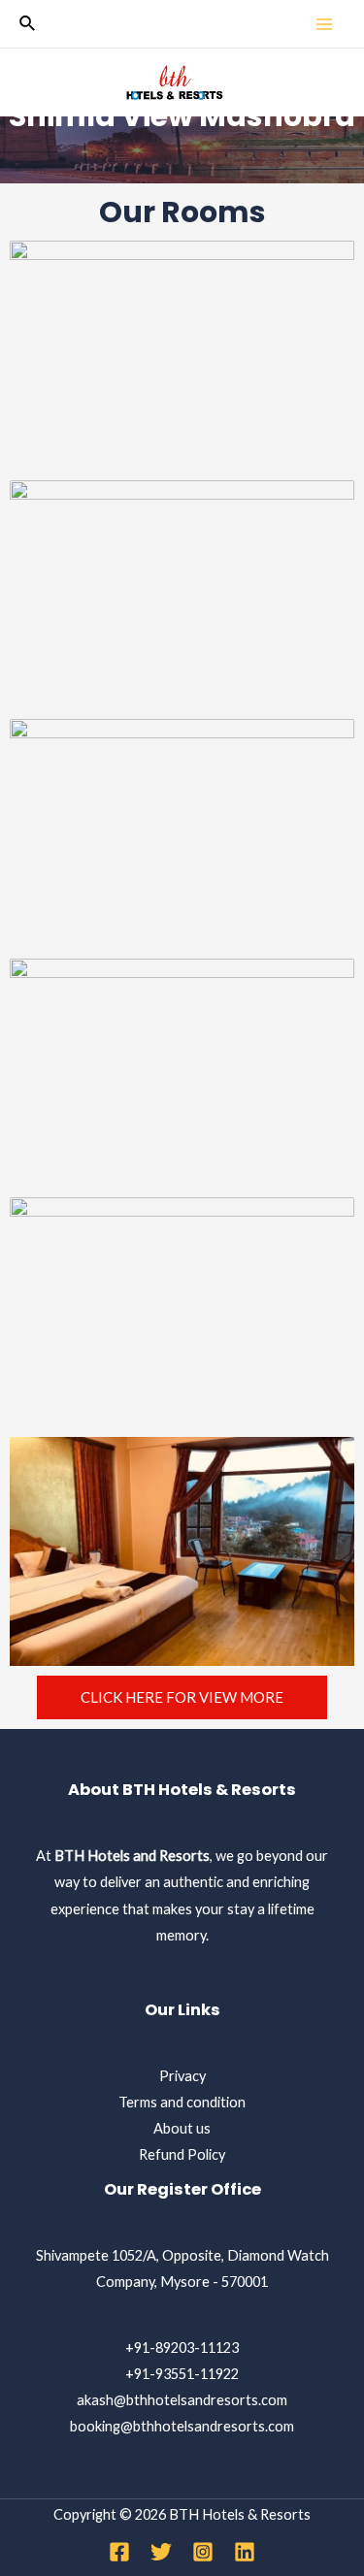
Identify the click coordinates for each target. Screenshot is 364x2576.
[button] (182, 1697)
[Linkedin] (245, 2552)
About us (182, 2128)
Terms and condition (182, 2102)
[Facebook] (119, 2552)
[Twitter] (161, 2552)
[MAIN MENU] (324, 24)
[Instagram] (203, 2552)
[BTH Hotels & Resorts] (175, 82)
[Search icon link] (28, 24)
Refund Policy (182, 2154)
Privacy (182, 2076)
